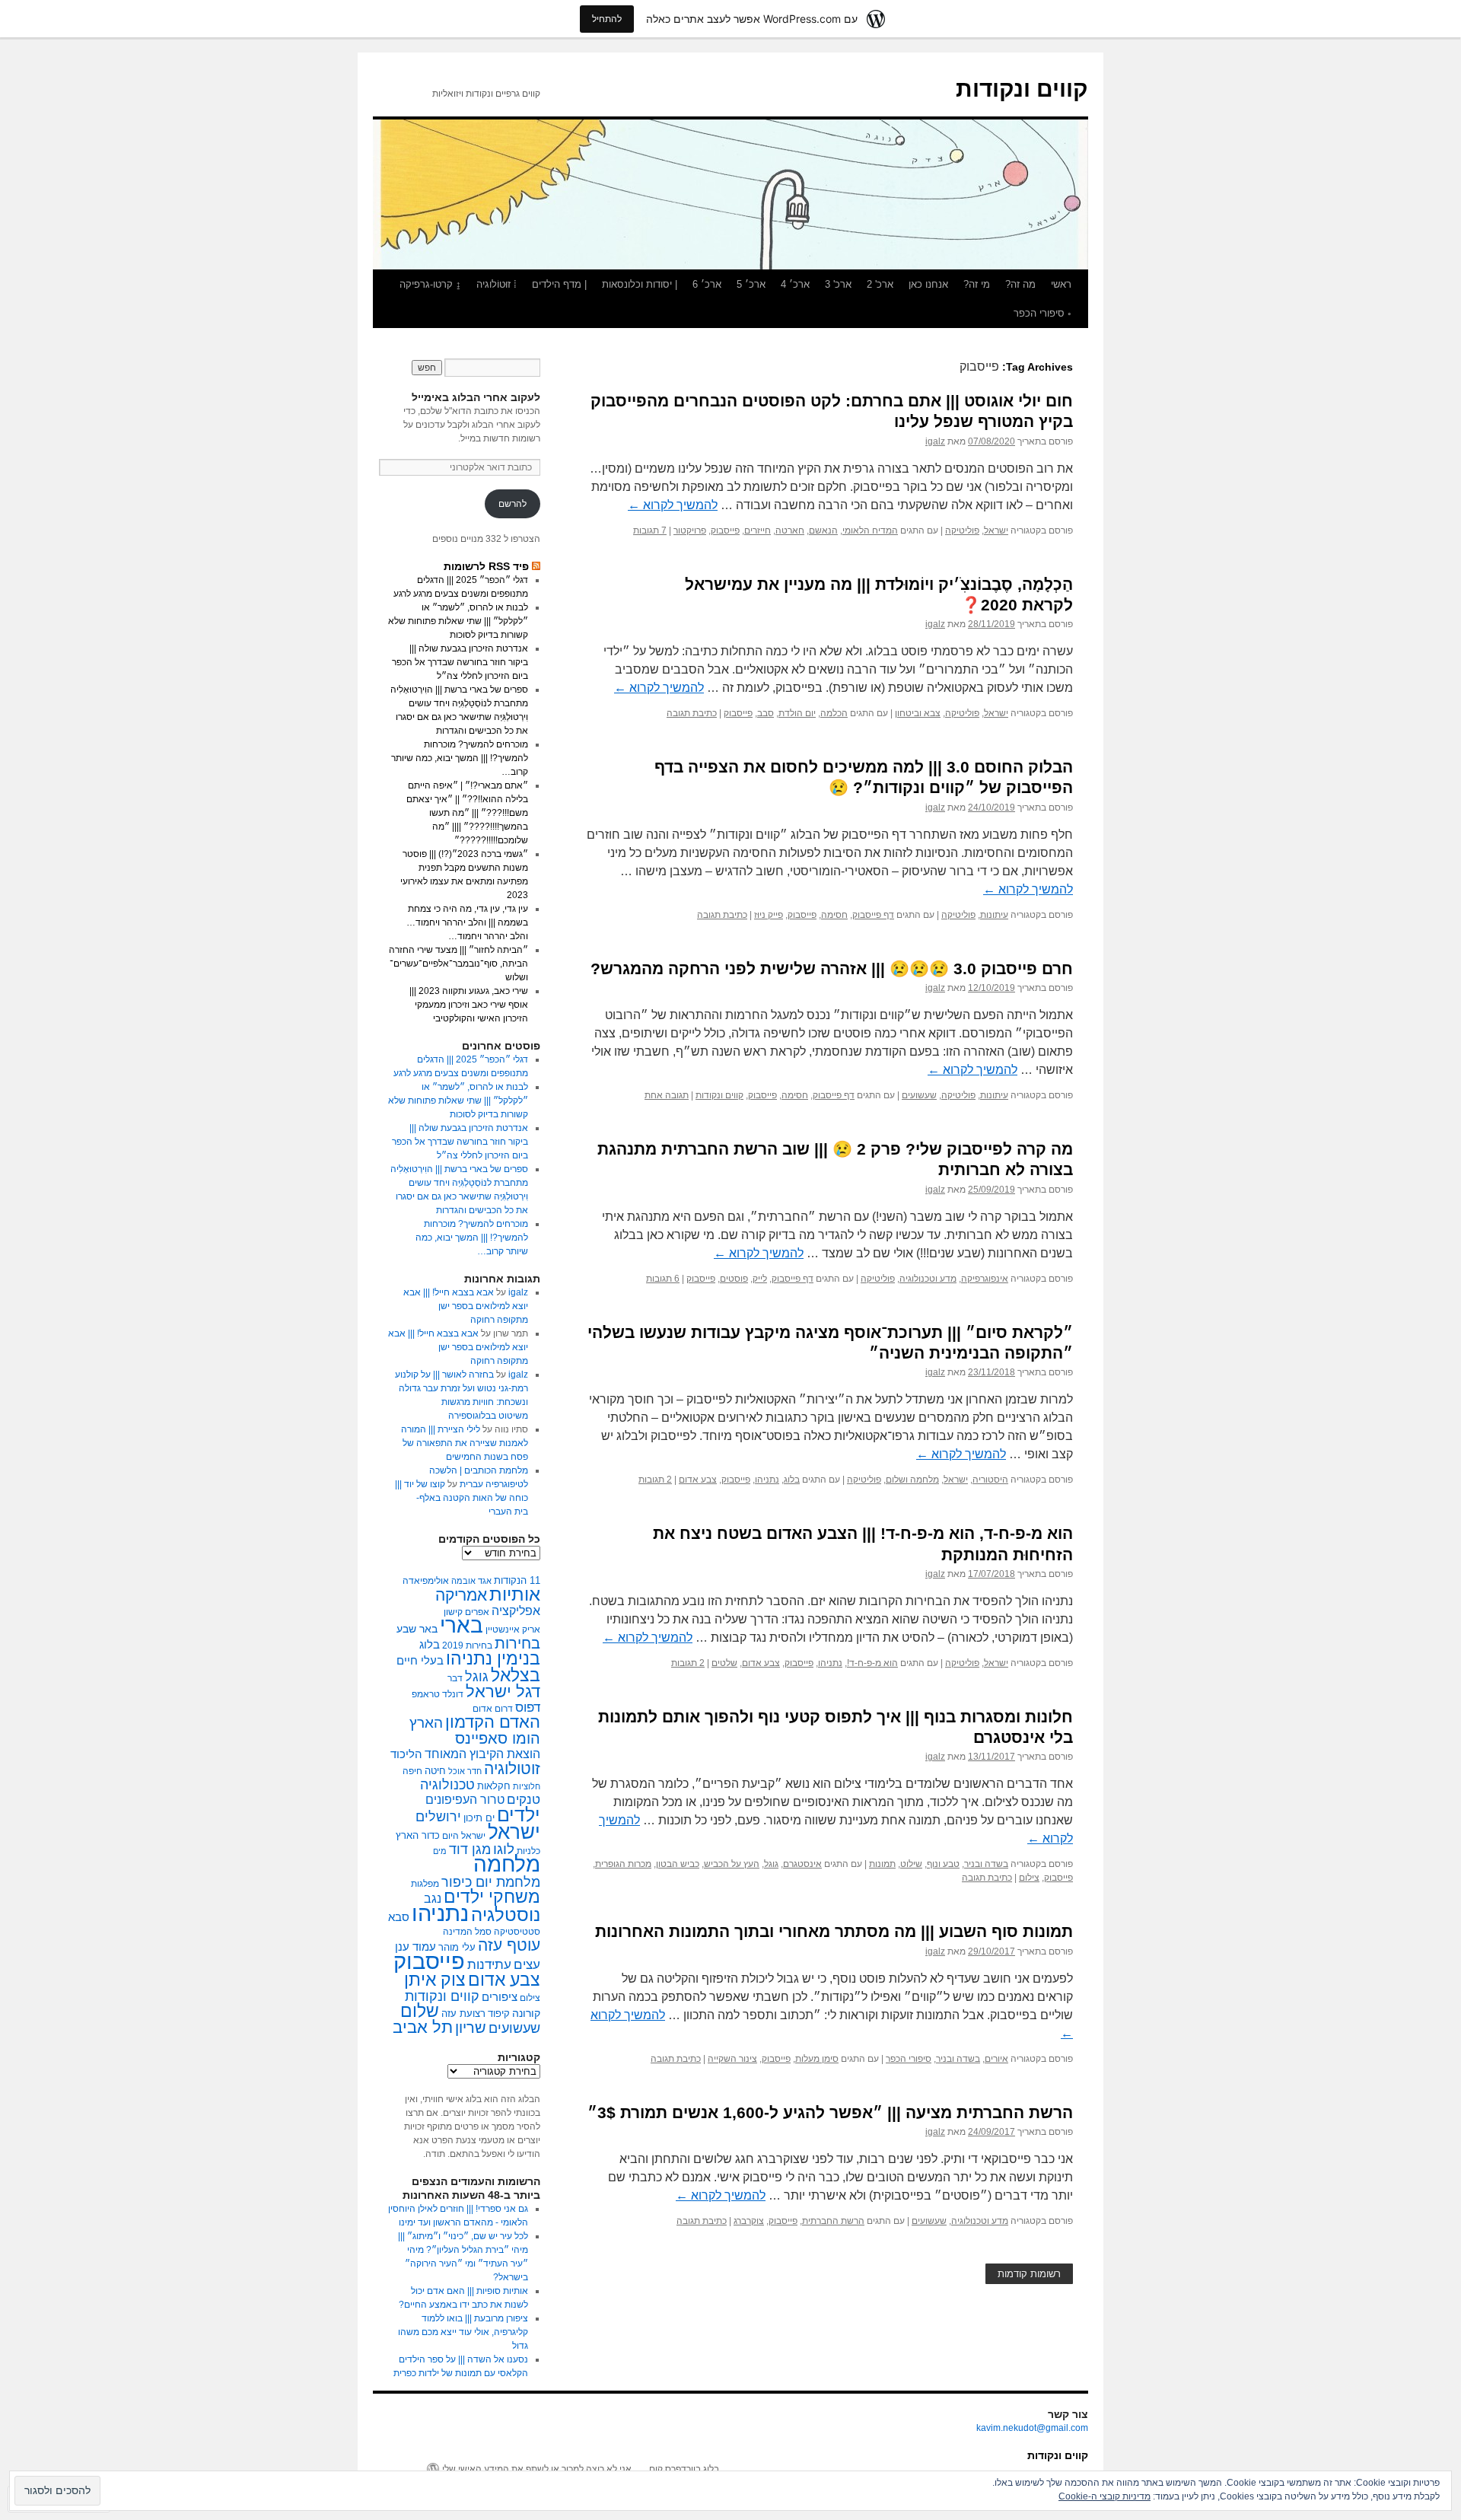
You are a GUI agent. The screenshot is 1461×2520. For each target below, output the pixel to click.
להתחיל (607, 19)
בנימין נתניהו (493, 1659)
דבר (455, 1678)
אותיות (515, 1594)
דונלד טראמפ (438, 1694)
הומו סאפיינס (498, 1738)
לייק (760, 1279)
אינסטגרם (802, 1864)
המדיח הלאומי (870, 530)
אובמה (463, 1581)
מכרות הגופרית (623, 1864)
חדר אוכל (465, 1771)
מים (440, 1851)
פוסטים (734, 1279)
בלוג (792, 1480)
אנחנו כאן (928, 284)
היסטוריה (990, 1480)
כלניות (528, 1851)
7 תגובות (650, 530)
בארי (462, 1625)
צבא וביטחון (918, 713)
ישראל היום (464, 1836)
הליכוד (406, 1754)
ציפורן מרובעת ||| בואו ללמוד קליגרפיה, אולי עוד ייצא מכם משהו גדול (463, 2332)
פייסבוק (725, 530)
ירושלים (438, 1817)
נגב (433, 1899)
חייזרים (758, 530)
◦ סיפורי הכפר (1042, 313)
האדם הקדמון (493, 1722)
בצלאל (516, 1675)
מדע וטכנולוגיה (928, 1279)
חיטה (435, 1771)
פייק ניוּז (769, 915)
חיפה (412, 1771)
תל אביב (423, 2027)
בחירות (517, 1643)
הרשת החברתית (833, 2221)
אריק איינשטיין (513, 1630)
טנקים (524, 1800)
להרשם (512, 504)
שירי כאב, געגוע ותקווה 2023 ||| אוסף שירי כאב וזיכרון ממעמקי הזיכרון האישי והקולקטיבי (469, 1005)
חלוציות (527, 1786)
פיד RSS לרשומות (486, 566)
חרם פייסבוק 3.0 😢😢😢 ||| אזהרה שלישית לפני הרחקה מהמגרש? (832, 968)
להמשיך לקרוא (673, 505)
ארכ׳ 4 (795, 284)
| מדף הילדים (559, 284)
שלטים (724, 1663)
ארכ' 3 (838, 284)
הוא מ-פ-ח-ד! (872, 1663)
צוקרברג (749, 2221)
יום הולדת (797, 713)
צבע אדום (698, 1480)
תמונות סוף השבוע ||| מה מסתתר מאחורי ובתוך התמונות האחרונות (834, 1931)
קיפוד (499, 2013)
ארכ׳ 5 (751, 284)
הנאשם (823, 530)
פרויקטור (690, 530)
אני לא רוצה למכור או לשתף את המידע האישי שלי (537, 2469)
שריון (471, 2028)
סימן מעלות (817, 2059)
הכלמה (834, 713)
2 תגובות (655, 1480)
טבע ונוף (943, 1864)
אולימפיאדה (426, 1581)
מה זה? (1020, 284)
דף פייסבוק (873, 915)
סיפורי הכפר (909, 2059)
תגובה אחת (667, 1095)
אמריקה (461, 1595)
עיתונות (994, 915)
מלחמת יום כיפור (491, 1882)
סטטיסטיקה (517, 1932)
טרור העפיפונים (465, 1800)
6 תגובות (663, 1279)
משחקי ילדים (492, 1897)
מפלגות (425, 1884)
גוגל (771, 1864)
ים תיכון (479, 1818)
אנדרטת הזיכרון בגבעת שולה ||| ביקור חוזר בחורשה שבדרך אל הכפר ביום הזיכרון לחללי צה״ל (460, 662)
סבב (766, 713)
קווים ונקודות (1022, 89)
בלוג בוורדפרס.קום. (683, 2469)
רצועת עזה (463, 2013)
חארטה (790, 530)
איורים (996, 2059)
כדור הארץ (418, 1835)
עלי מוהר (457, 1947)
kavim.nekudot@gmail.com (1032, 2428)
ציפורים (500, 1997)
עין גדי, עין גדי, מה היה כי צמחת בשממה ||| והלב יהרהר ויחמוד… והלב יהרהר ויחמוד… (467, 922)
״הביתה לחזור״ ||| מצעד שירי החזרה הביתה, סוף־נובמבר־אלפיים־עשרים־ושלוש (458, 964)
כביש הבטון (678, 1864)
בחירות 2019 (467, 1645)
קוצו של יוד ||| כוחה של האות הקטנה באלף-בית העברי (462, 1498)
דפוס (528, 1708)
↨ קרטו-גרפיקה (430, 284)
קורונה (526, 2013)
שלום (420, 2011)
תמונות (882, 1864)
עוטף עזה (509, 1945)
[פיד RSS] (536, 566)
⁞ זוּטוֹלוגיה (497, 284)
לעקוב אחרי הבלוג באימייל (476, 397)
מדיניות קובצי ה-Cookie (1105, 2496)
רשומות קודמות (1029, 2274)
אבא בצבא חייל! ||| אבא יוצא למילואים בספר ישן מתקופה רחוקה (466, 1306)
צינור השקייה (732, 2059)
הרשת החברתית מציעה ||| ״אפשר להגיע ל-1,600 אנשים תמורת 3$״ (830, 2112)
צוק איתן (435, 1980)
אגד (485, 1581)
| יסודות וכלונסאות (640, 284)
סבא (399, 1917)
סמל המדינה (467, 1932)
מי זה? (977, 284)
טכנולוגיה (447, 1785)
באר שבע (417, 1629)
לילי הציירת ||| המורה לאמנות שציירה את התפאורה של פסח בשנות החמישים (465, 1443)
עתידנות (489, 1965)
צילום (1029, 1878)
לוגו (504, 1849)
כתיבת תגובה (692, 713)
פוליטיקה (962, 530)
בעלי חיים (420, 1660)
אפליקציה (516, 1611)
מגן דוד (470, 1849)
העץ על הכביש (732, 1864)
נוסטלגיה (506, 1915)
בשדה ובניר (986, 1864)
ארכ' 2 (880, 284)
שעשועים (919, 1095)
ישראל (996, 530)
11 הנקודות (517, 1580)
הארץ (426, 1723)
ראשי (1061, 284)
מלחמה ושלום (912, 1480)
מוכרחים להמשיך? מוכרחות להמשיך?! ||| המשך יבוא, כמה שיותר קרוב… (460, 758)
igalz (935, 441)
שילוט (911, 1864)
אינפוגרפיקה (985, 1279)
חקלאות (494, 1786)
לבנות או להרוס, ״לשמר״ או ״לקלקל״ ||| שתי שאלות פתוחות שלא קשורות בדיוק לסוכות (458, 621)
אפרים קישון (466, 1612)
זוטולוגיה (512, 1768)
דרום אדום (493, 1709)
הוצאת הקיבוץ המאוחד (482, 1754)
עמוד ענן (415, 1947)
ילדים (519, 1814)
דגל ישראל (503, 1692)
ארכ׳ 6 (707, 284)
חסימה (834, 915)
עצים (527, 1965)
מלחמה (507, 1864)
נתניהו (767, 1480)
